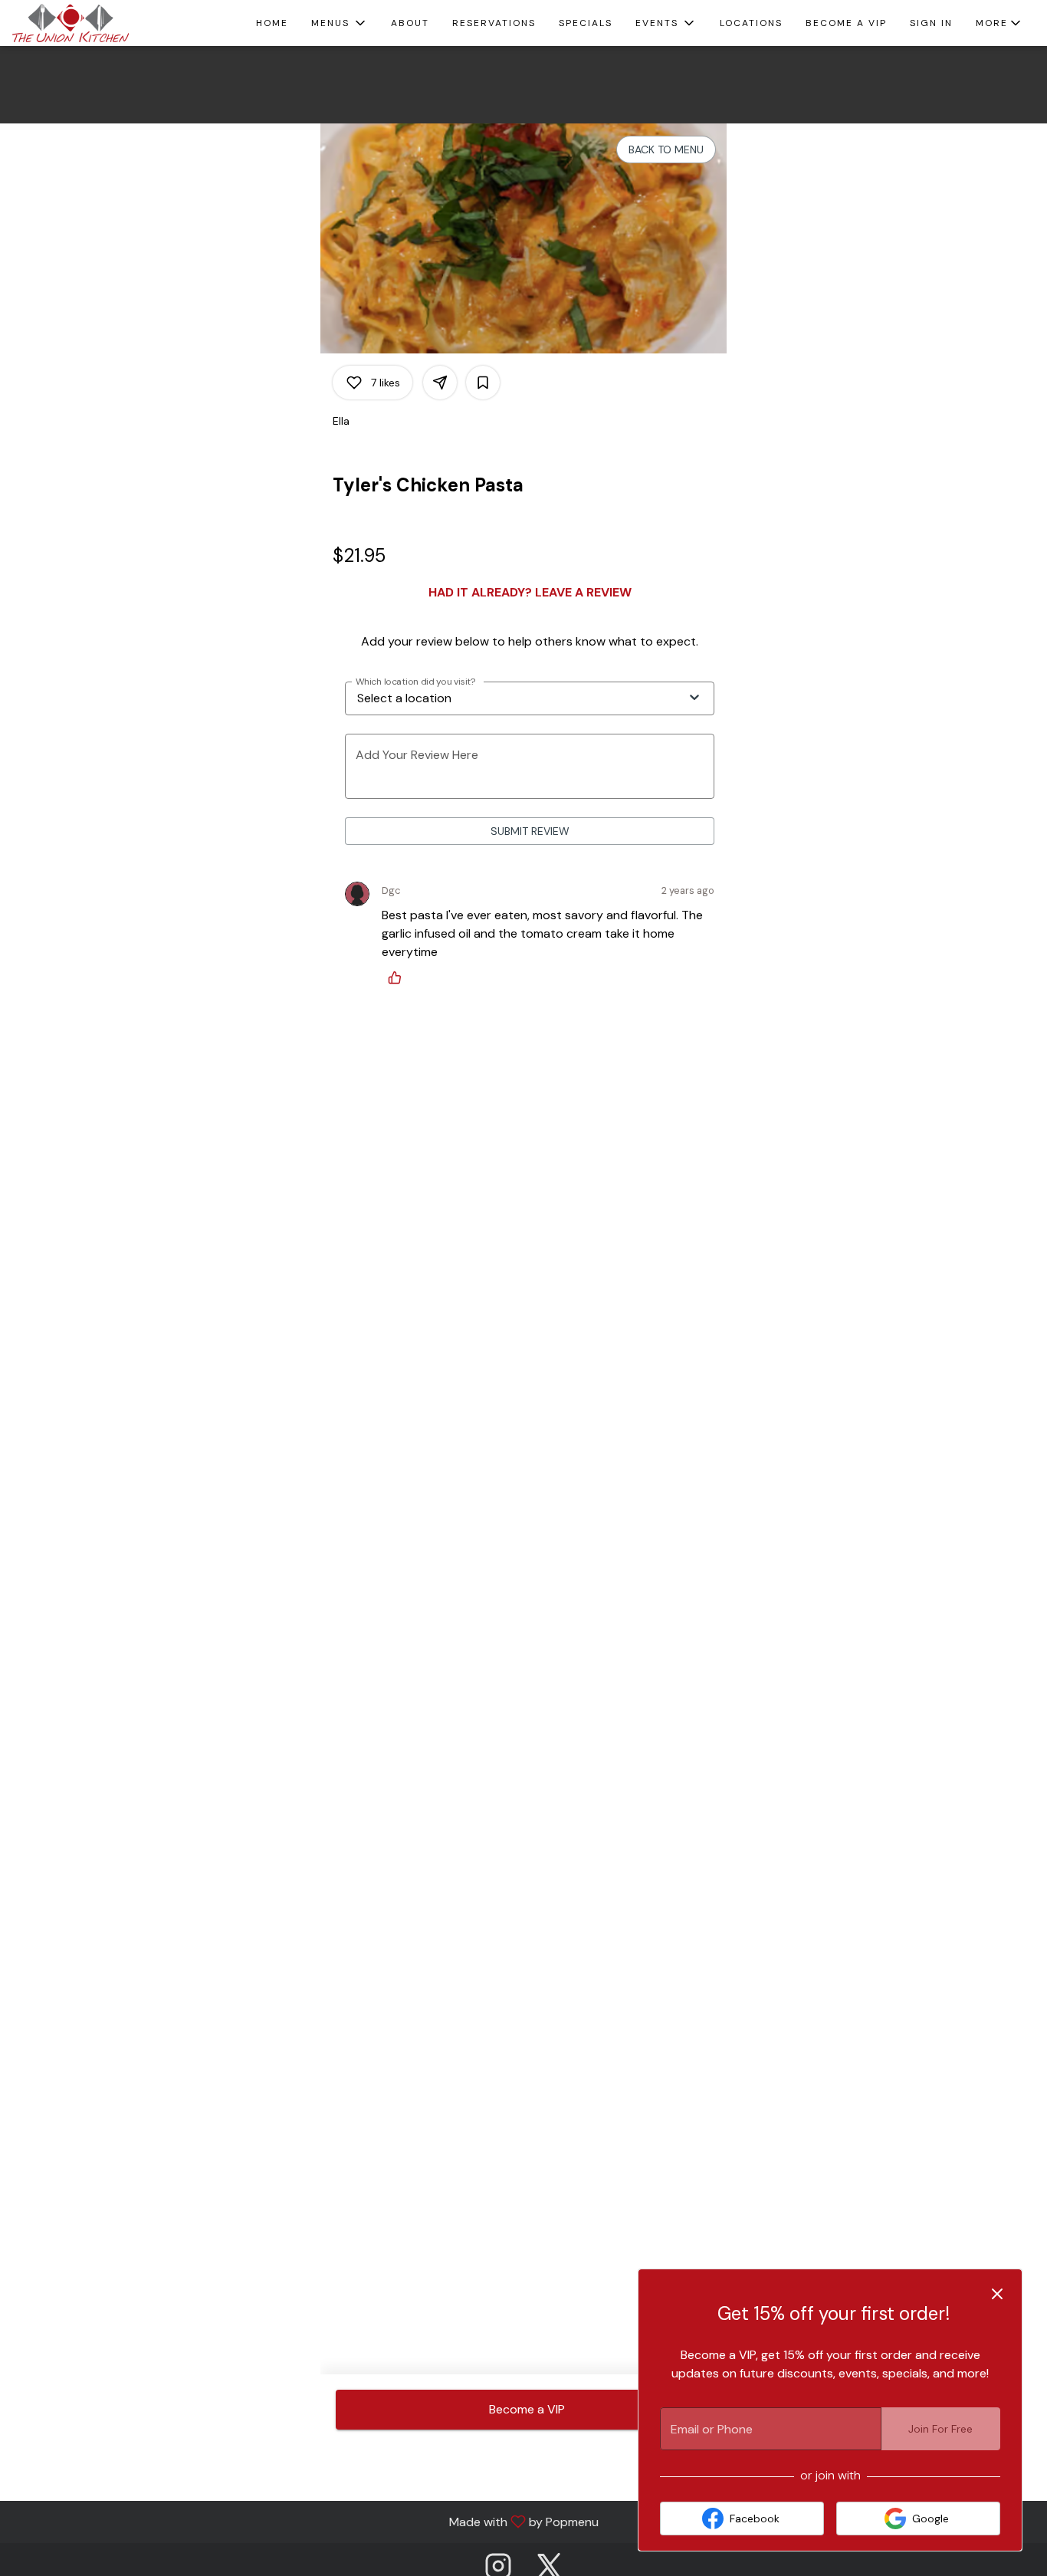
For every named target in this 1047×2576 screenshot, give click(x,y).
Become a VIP (846, 23)
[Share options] (440, 383)
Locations (751, 23)
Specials (586, 23)
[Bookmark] (483, 383)
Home (272, 23)
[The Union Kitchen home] (81, 23)
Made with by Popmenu (305, 2521)
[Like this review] (399, 978)
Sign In (931, 23)
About (410, 23)
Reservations (494, 23)
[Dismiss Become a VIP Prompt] (997, 2294)
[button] (340, 23)
